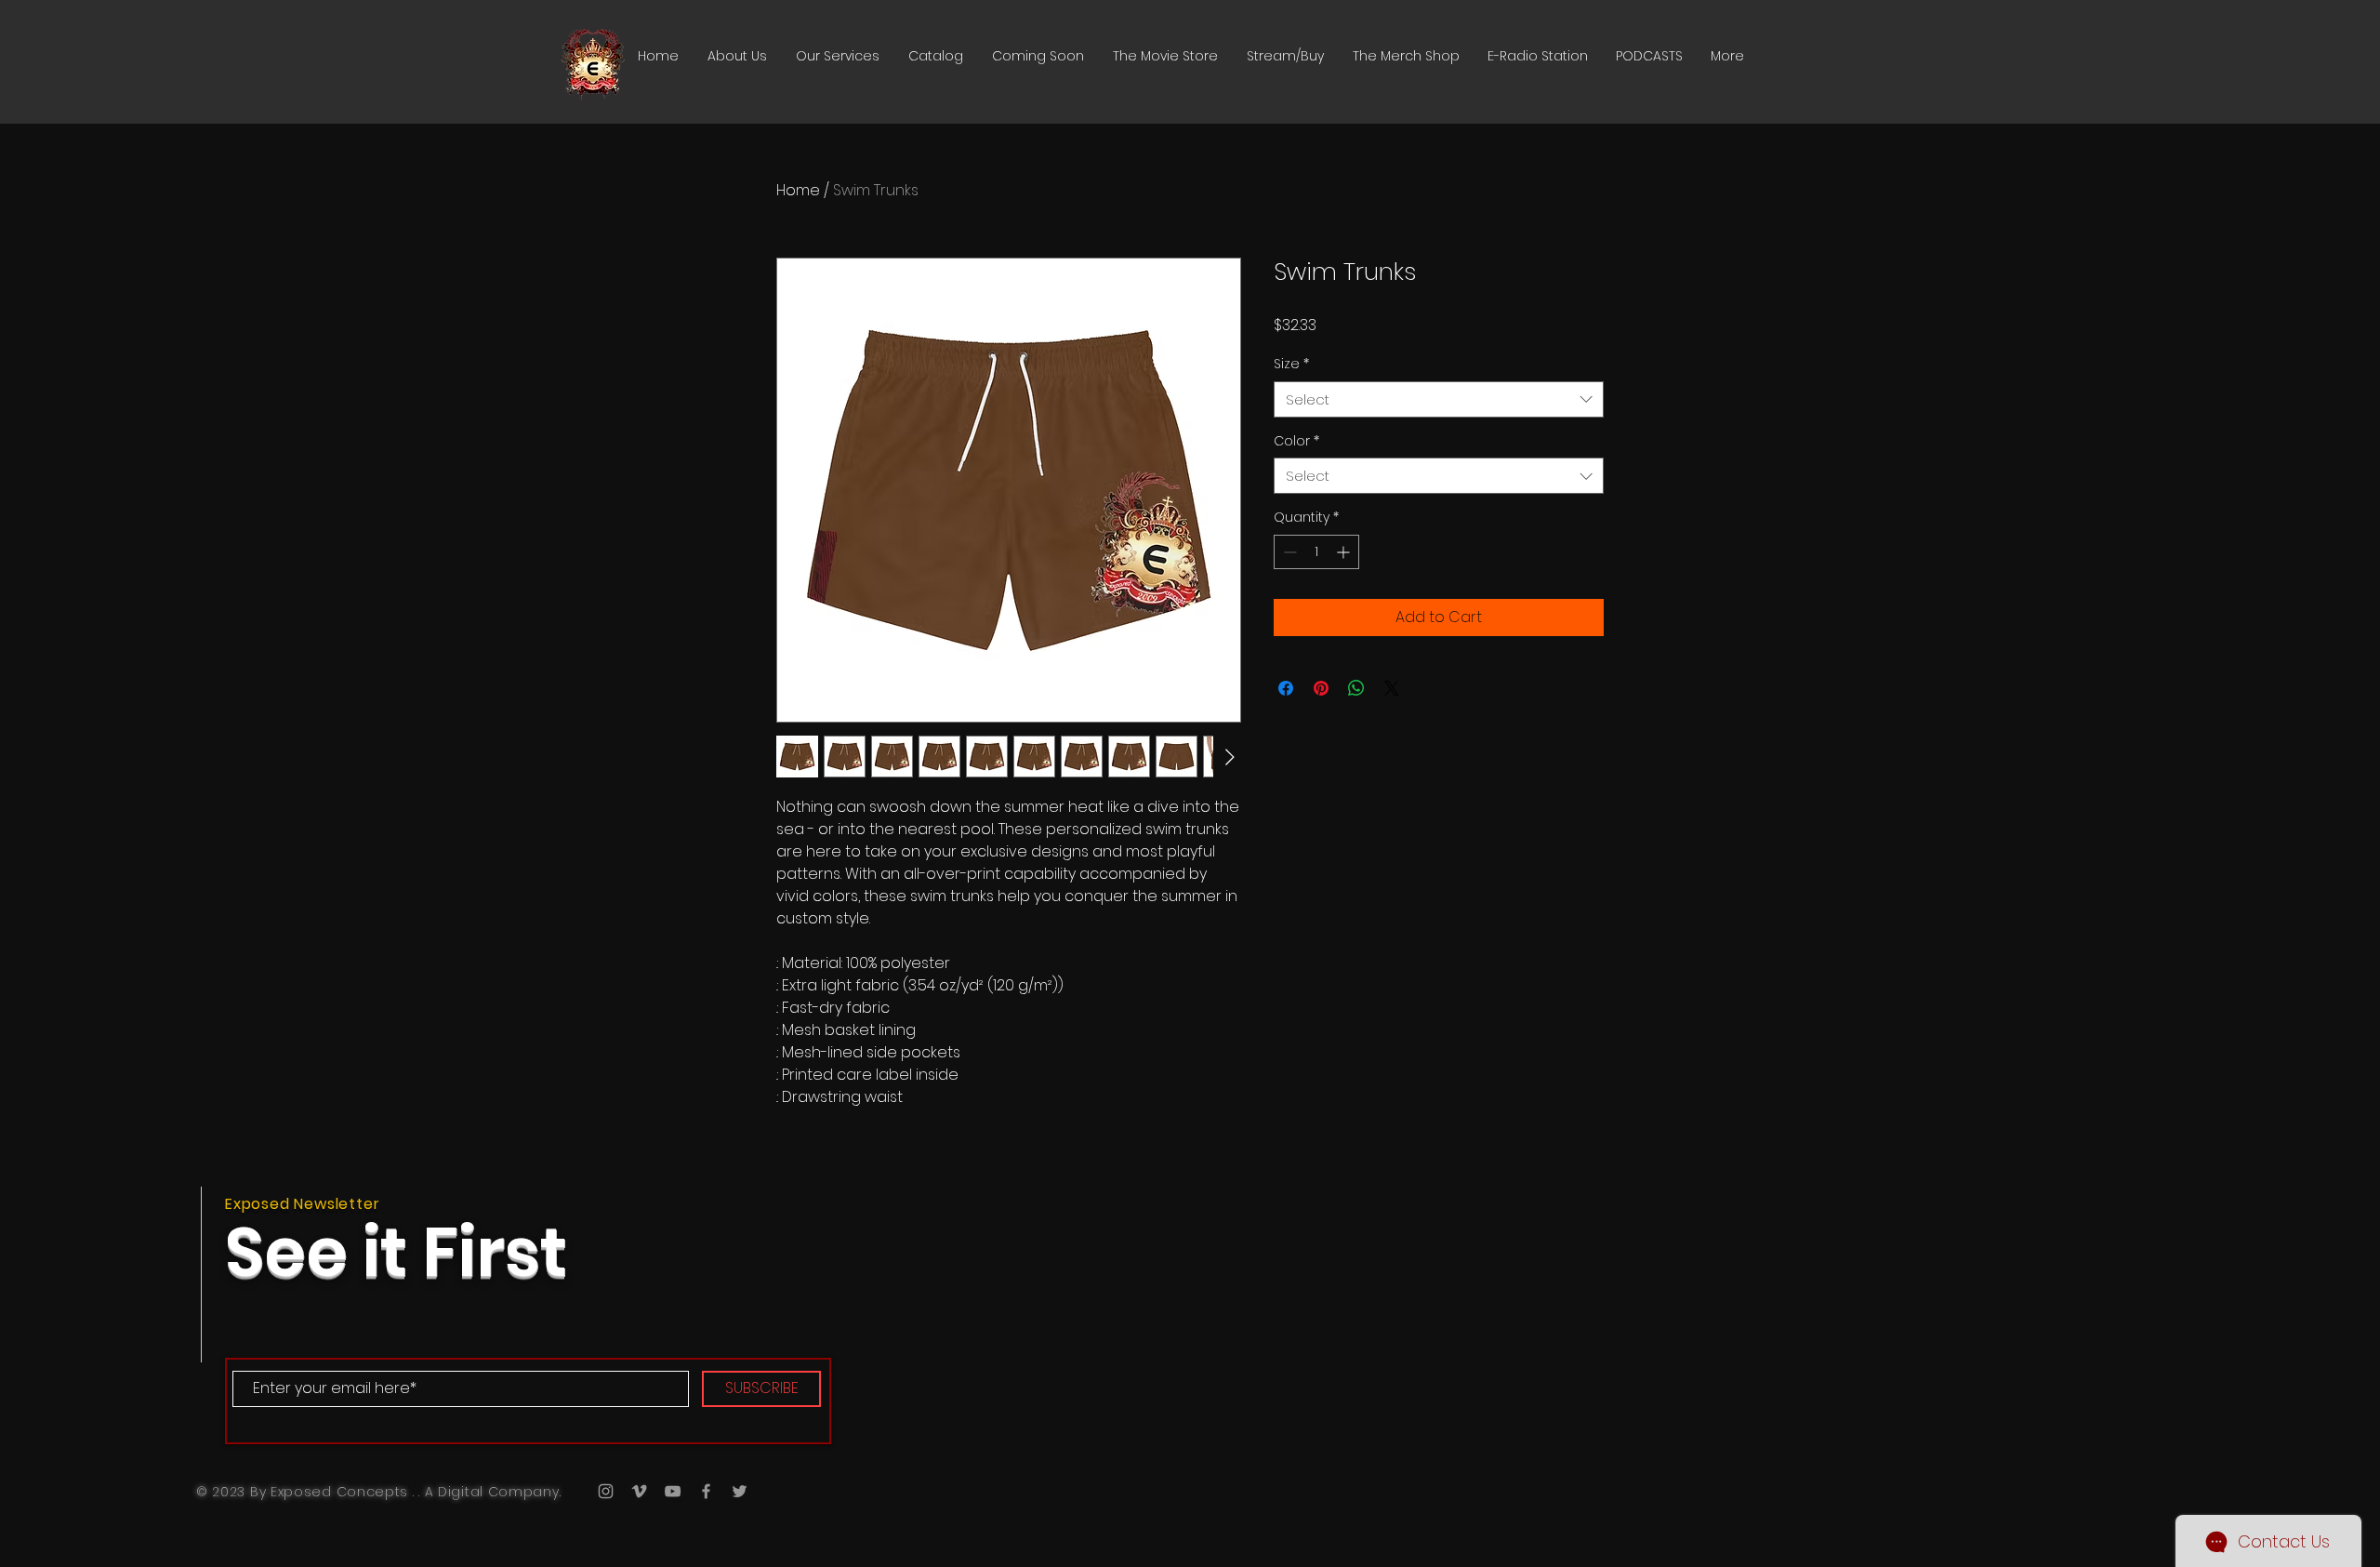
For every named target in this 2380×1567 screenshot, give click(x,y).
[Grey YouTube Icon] (673, 1491)
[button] (935, 56)
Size (1291, 364)
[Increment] (1345, 552)
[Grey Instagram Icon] (606, 1491)
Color (1296, 441)
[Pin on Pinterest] (1321, 688)
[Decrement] (1288, 552)
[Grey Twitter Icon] (740, 1491)
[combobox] (1439, 399)
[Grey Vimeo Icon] (639, 1491)
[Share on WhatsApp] (1356, 688)
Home (798, 190)
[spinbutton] (1316, 552)
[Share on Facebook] (1286, 688)
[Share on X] (1392, 688)
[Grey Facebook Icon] (706, 1491)
